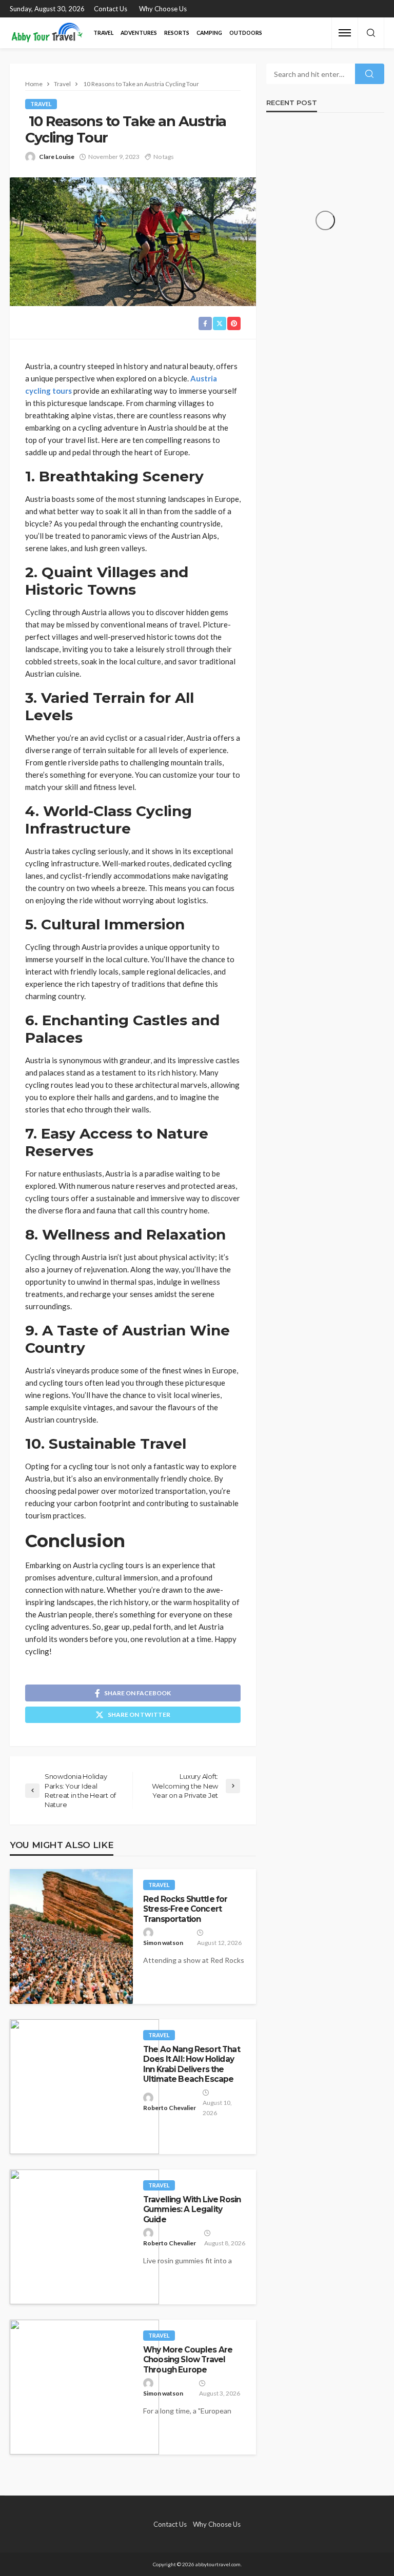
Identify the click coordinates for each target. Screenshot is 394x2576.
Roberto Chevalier (170, 2108)
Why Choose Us (163, 9)
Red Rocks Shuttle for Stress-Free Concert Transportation (185, 1909)
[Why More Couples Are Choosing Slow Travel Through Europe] (84, 2387)
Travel (103, 33)
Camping (209, 33)
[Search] (371, 33)
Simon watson (163, 1943)
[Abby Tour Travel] (47, 33)
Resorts (177, 33)
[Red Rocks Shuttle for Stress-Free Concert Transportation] (71, 1936)
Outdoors (246, 33)
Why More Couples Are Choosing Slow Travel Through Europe (188, 2360)
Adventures (139, 33)
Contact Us (111, 9)
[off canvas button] (345, 33)
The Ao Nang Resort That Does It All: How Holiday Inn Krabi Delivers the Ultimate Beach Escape (192, 2064)
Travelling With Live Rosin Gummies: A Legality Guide (192, 2209)
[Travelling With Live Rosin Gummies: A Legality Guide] (84, 2237)
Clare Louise (57, 157)
